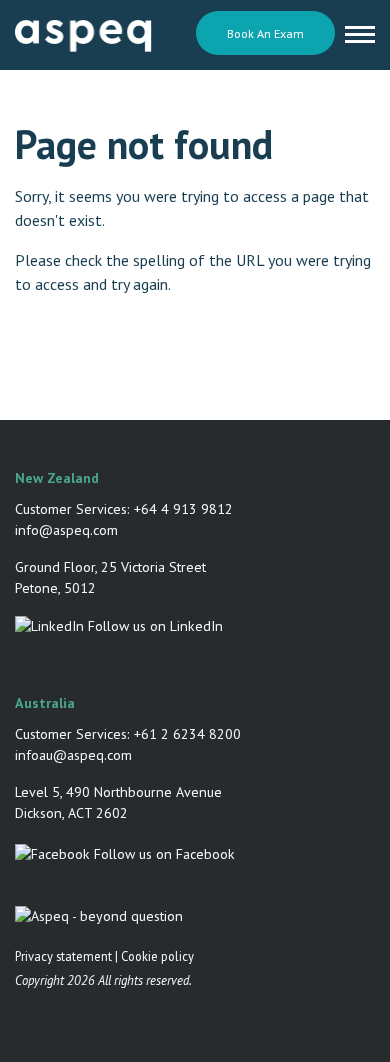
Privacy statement (63, 956)
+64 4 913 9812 (183, 509)
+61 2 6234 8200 (187, 734)
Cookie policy (157, 956)
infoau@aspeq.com (73, 755)
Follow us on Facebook (162, 854)
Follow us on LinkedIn (153, 626)
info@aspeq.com (66, 530)
